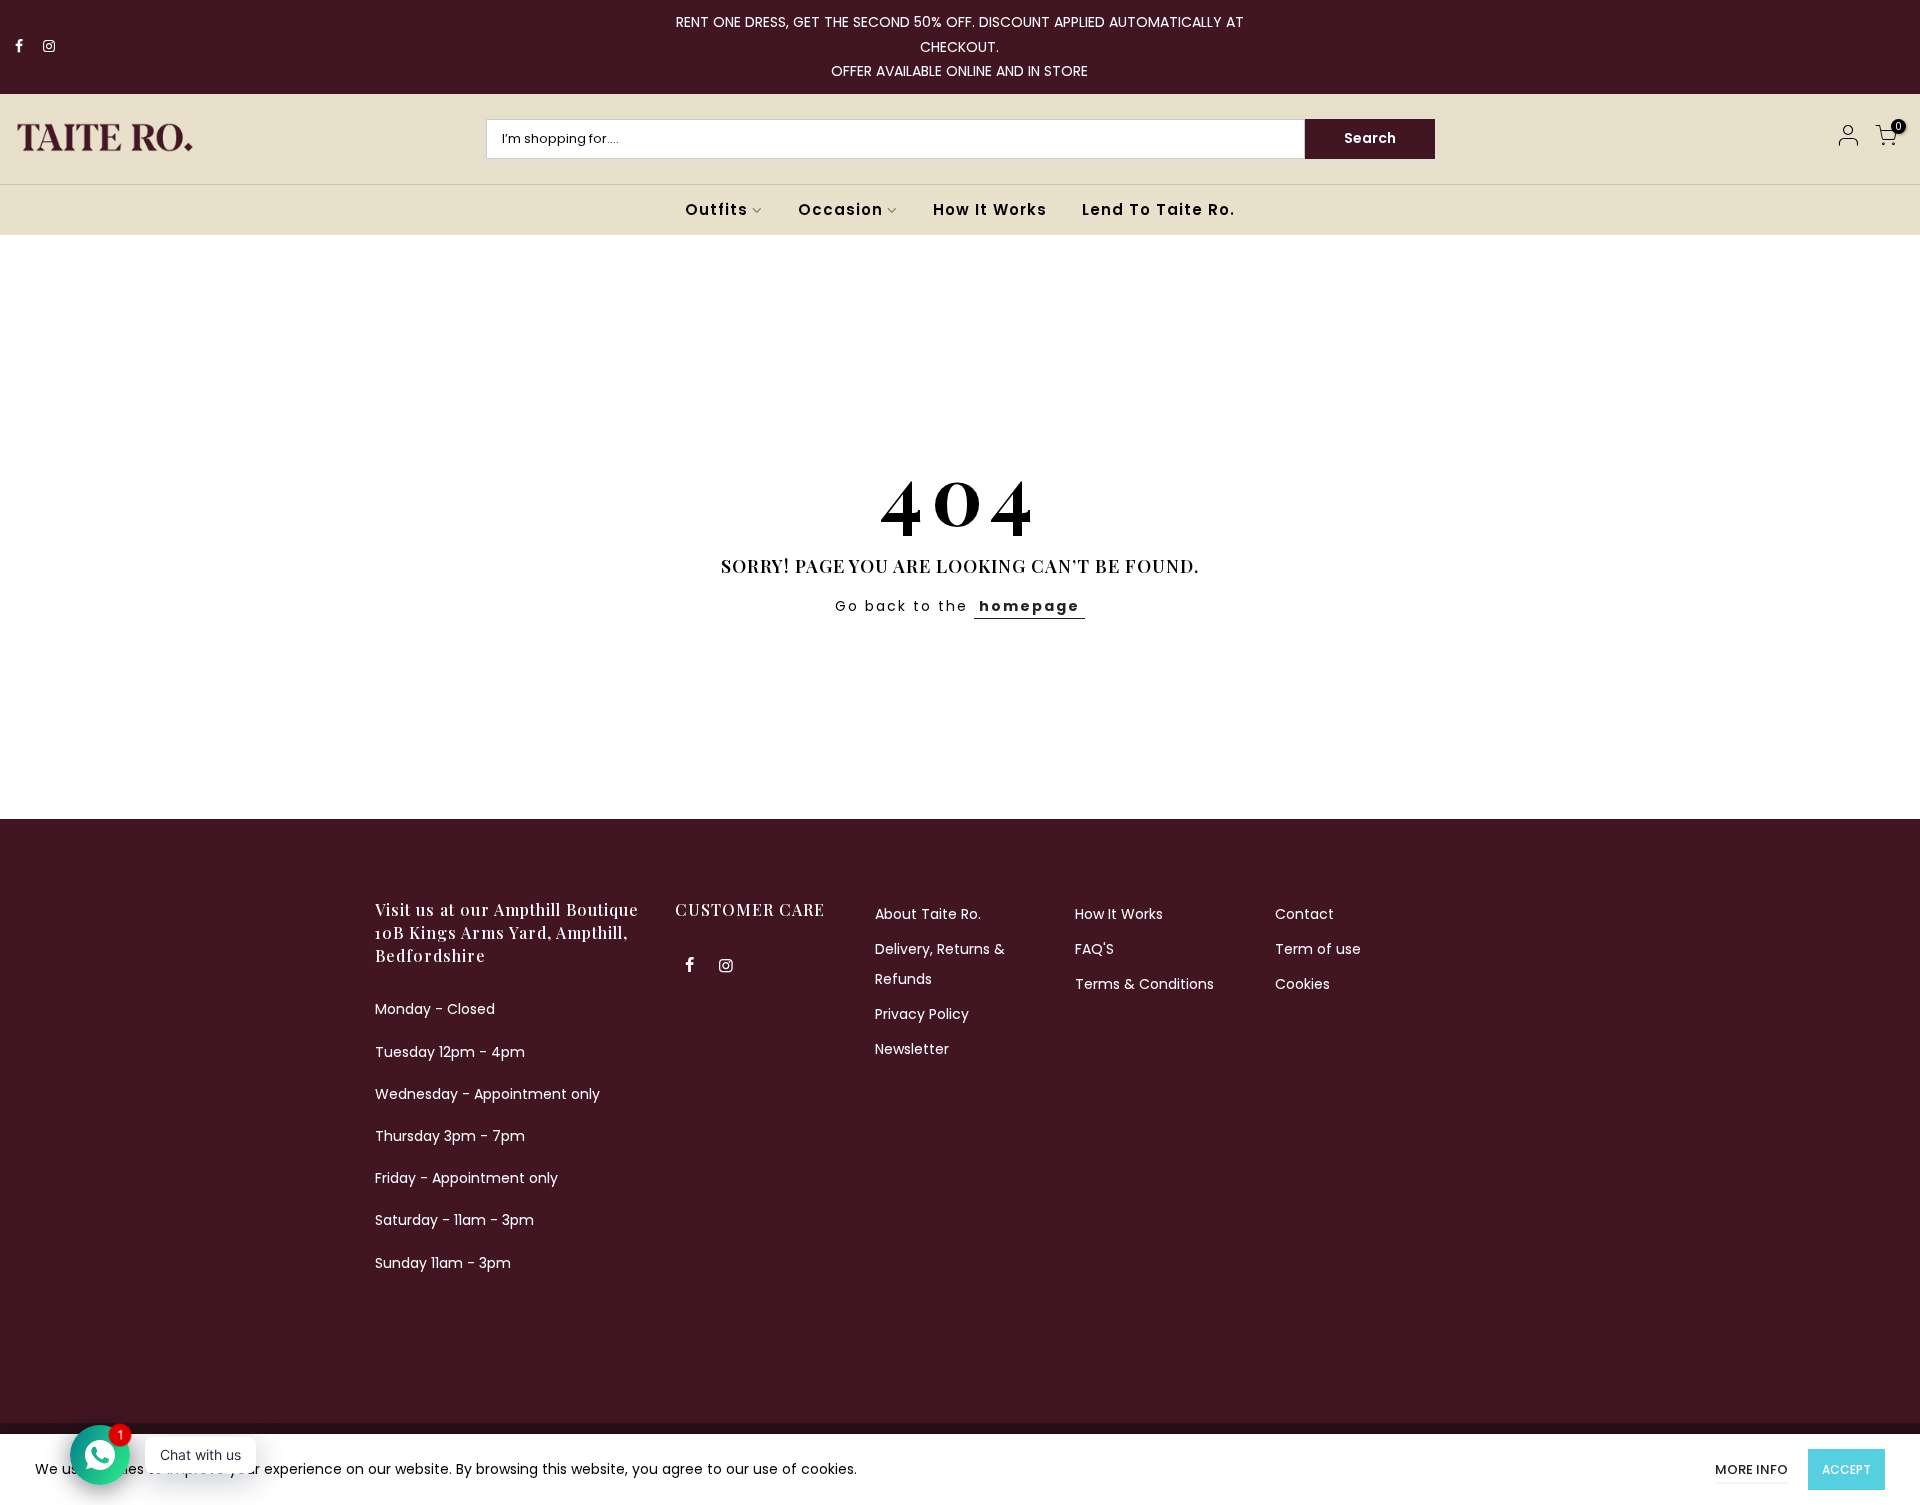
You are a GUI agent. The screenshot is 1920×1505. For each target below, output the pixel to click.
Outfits (716, 209)
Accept (1846, 1469)
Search (1370, 138)
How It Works (990, 209)
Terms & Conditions (1144, 984)
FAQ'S (1094, 949)
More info (1751, 1469)
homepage (1029, 606)
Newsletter (912, 1049)
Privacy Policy (922, 1014)
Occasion (840, 209)
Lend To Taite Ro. (1158, 209)
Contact (1304, 914)
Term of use (1318, 949)
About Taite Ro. (928, 914)
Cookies (1302, 984)
